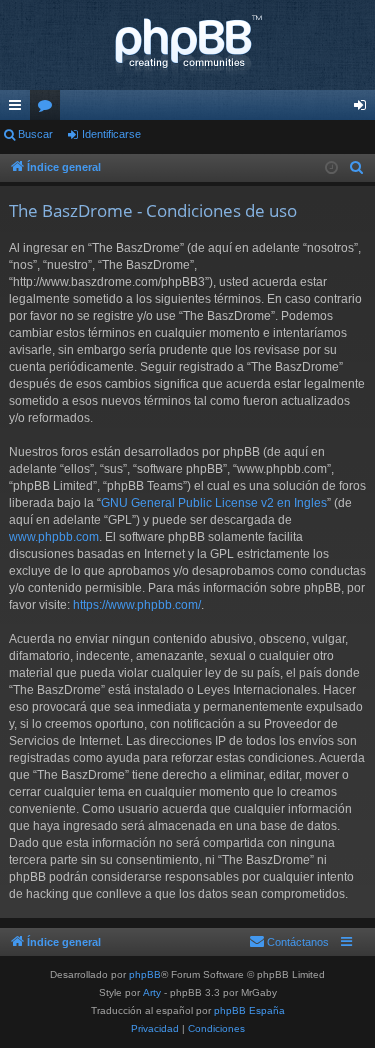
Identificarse (111, 134)
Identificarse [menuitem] (364, 109)
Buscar (35, 134)
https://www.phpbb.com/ (137, 605)
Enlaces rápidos (19, 109)
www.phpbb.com (54, 537)
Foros (49, 109)
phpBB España (249, 1010)
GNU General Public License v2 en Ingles (214, 503)
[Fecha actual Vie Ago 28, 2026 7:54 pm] (331, 168)
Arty (152, 992)
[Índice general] (187, 45)
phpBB (145, 974)
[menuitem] (357, 168)
